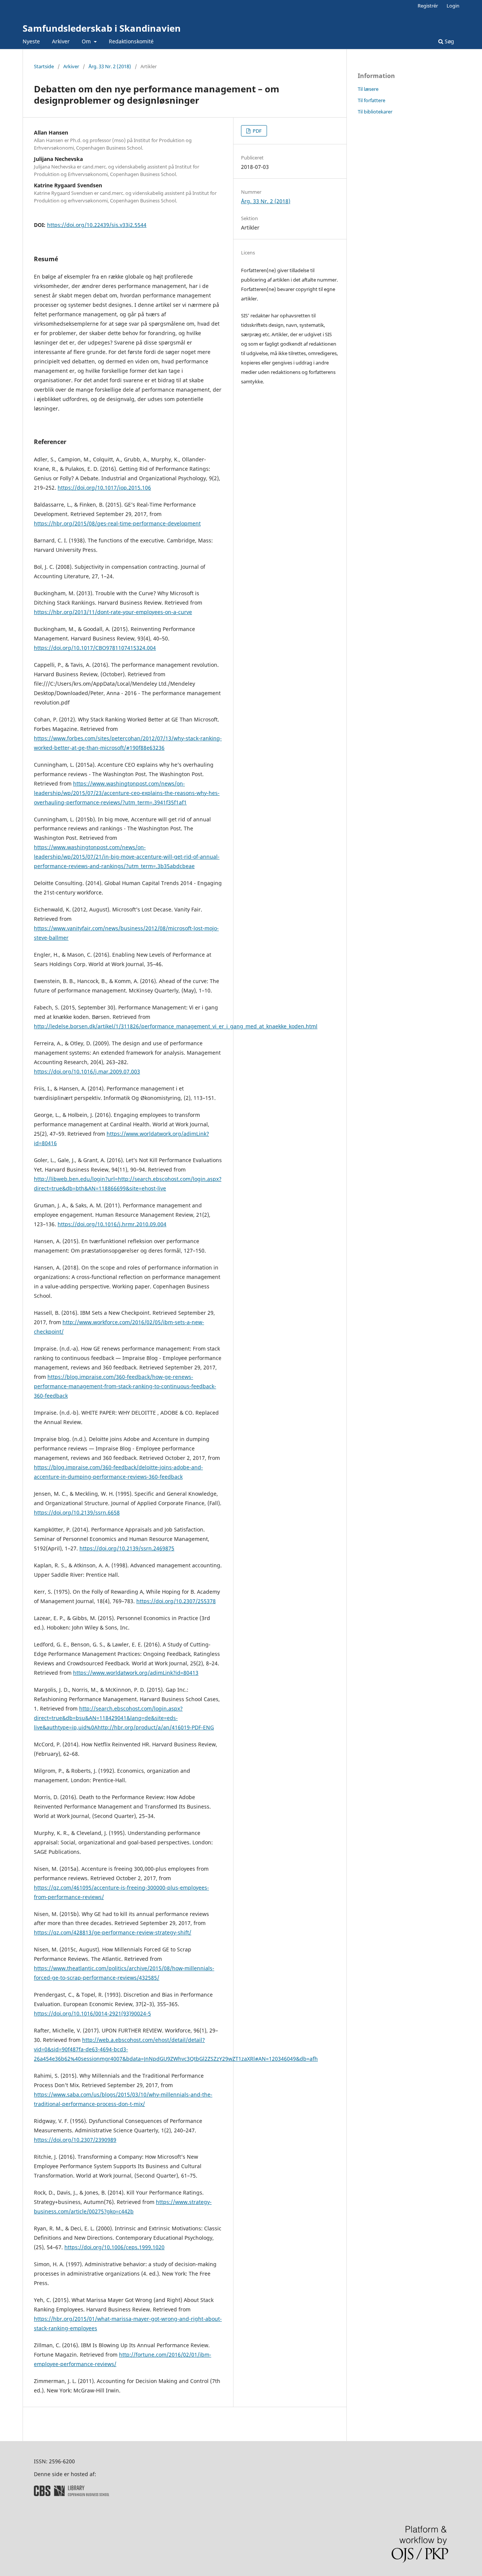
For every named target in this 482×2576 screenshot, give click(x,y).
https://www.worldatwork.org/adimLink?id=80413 (136, 1673)
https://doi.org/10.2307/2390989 (75, 2140)
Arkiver (61, 41)
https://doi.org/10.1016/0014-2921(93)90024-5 (92, 2013)
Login (453, 6)
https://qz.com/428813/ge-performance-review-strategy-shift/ (113, 1932)
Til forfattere (371, 100)
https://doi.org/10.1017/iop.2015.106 (104, 488)
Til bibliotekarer (375, 112)
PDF (257, 131)
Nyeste (31, 41)
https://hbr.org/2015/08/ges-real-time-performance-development (117, 523)
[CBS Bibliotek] (72, 2494)
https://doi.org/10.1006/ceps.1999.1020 (114, 2247)
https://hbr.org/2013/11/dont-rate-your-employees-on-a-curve (113, 612)
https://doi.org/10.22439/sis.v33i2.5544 (97, 225)
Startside (44, 66)
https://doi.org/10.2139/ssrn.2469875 (127, 1548)
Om (87, 41)
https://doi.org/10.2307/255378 (176, 1601)
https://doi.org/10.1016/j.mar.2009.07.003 (87, 1071)
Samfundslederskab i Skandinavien (102, 28)
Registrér (428, 6)
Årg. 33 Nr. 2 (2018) (110, 66)
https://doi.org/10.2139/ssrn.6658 (77, 1512)
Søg (449, 41)
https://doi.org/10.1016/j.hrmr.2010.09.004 (112, 1224)
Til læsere (368, 89)
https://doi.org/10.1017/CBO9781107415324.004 (95, 648)
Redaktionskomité (131, 41)
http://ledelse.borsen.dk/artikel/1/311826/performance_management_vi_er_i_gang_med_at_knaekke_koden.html (176, 1026)
